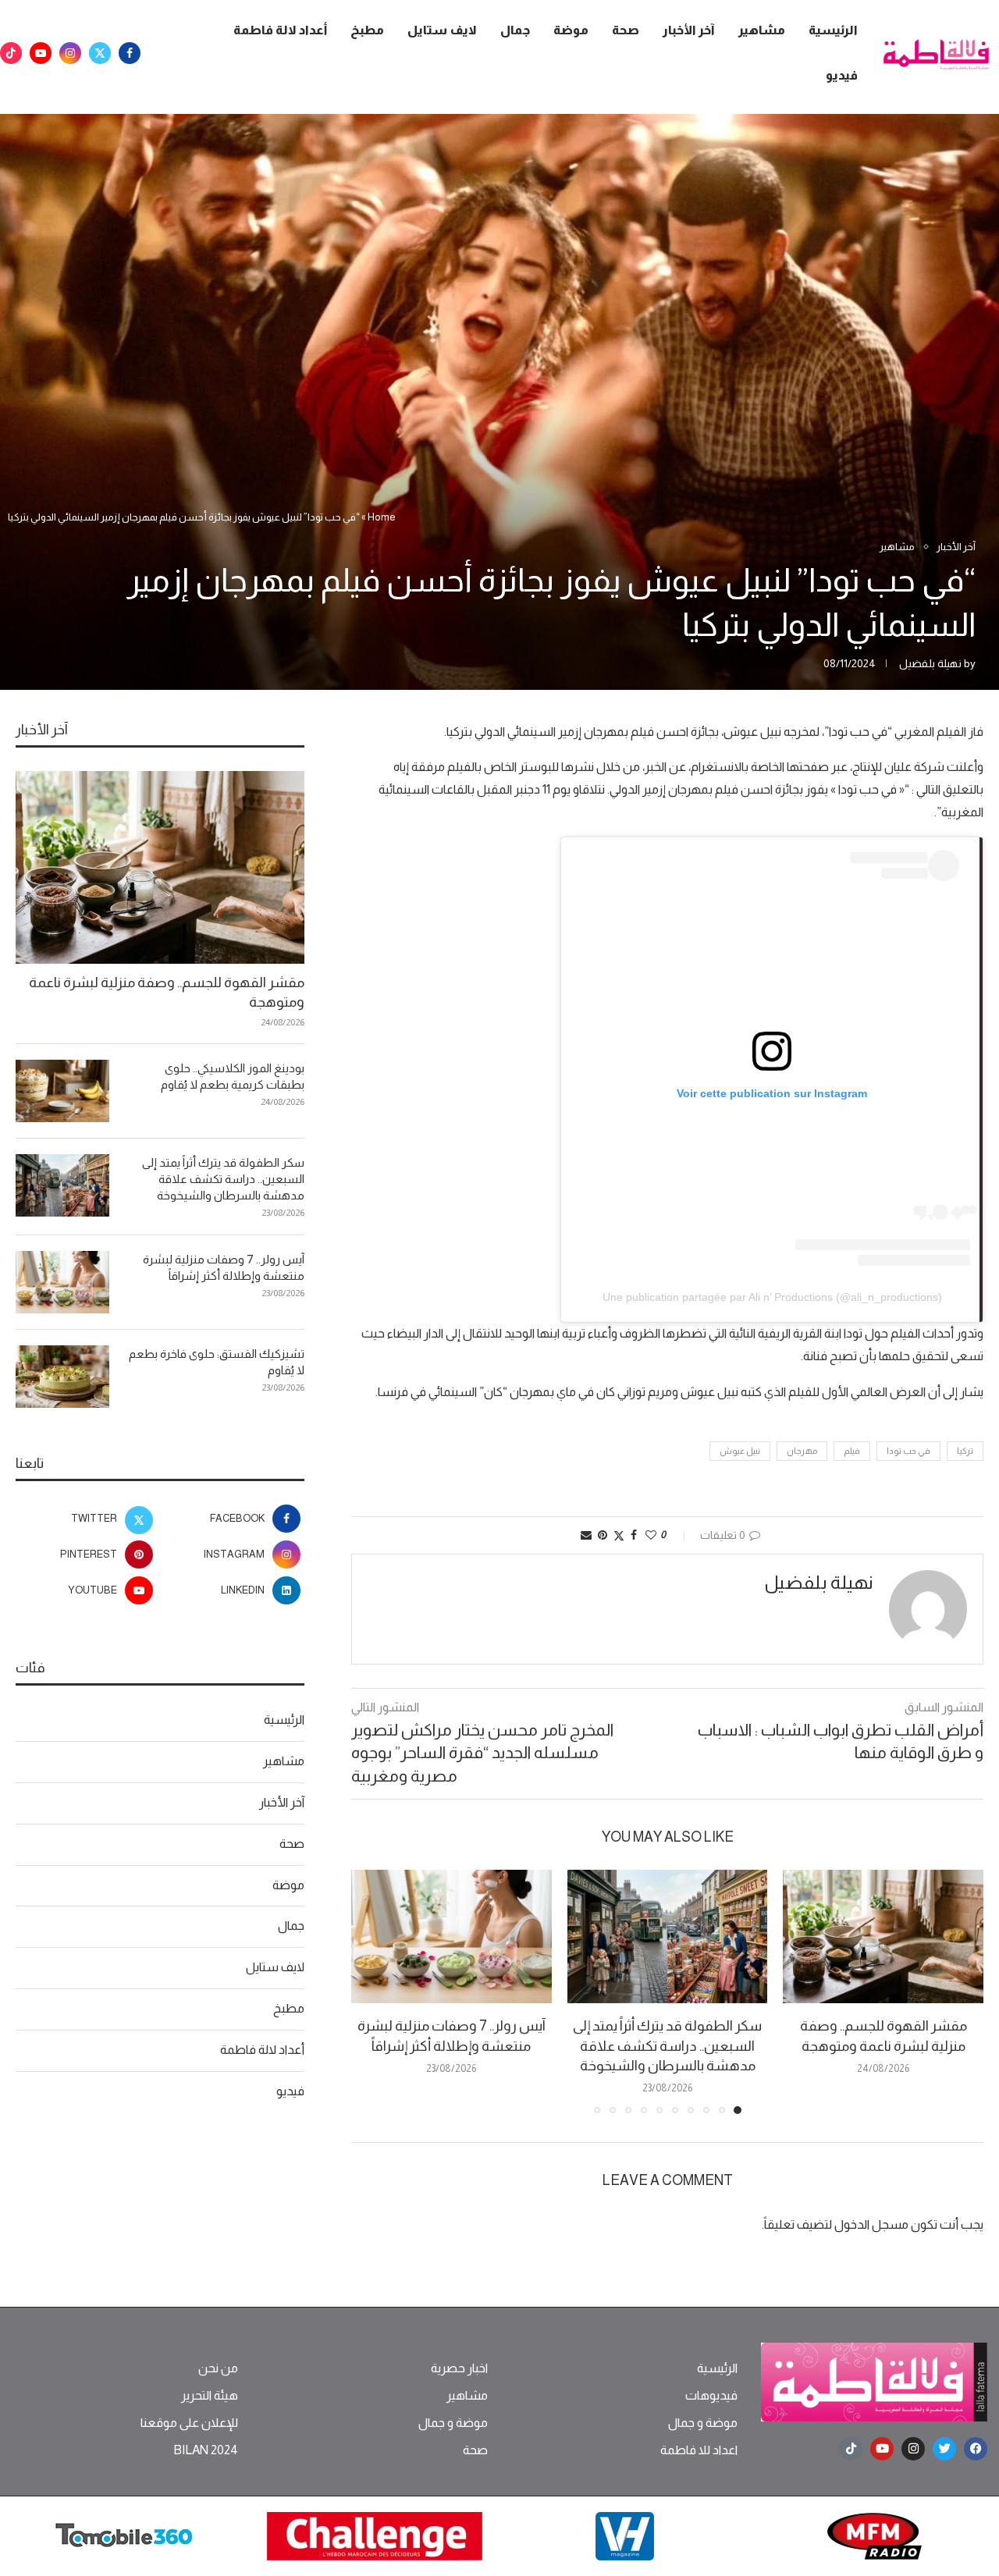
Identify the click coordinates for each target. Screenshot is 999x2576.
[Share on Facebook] (634, 1535)
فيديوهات (711, 2396)
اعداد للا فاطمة (699, 2450)
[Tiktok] (11, 53)
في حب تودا (908, 1451)
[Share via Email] (586, 1535)
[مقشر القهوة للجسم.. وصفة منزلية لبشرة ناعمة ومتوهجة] (883, 1936)
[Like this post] (651, 1535)
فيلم (852, 1451)
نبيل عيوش (740, 1451)
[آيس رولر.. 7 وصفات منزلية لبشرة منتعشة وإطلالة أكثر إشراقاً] (452, 1936)
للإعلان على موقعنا (189, 2423)
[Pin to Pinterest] (603, 1535)
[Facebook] (130, 53)
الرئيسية (833, 30)
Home (382, 517)
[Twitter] (100, 53)
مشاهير (762, 30)
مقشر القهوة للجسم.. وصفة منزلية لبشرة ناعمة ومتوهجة (167, 992)
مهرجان (802, 1451)
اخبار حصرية (459, 2368)
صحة (626, 30)
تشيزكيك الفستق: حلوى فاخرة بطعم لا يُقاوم (217, 1362)
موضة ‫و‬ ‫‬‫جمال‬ (703, 2423)
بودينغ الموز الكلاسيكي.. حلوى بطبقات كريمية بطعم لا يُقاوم (233, 1076)
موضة (571, 30)
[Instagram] (70, 53)
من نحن (218, 2368)
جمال (515, 30)
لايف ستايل (442, 30)
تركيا (965, 1451)
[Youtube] (41, 53)
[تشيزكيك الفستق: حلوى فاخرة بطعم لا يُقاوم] (62, 1377)
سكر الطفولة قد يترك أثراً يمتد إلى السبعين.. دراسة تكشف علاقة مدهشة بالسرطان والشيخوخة (667, 2045)
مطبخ (367, 30)
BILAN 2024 (206, 2450)
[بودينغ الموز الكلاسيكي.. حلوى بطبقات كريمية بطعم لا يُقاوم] (62, 1091)
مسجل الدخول (871, 2224)
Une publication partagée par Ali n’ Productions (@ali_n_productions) (772, 1297)
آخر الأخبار (689, 30)
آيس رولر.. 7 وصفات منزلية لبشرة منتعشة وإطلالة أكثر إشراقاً (224, 1267)
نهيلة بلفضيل (930, 663)
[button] (372, 1992)
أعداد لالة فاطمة (280, 30)
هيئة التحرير (210, 2396)
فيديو (842, 75)
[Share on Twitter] (619, 1535)
